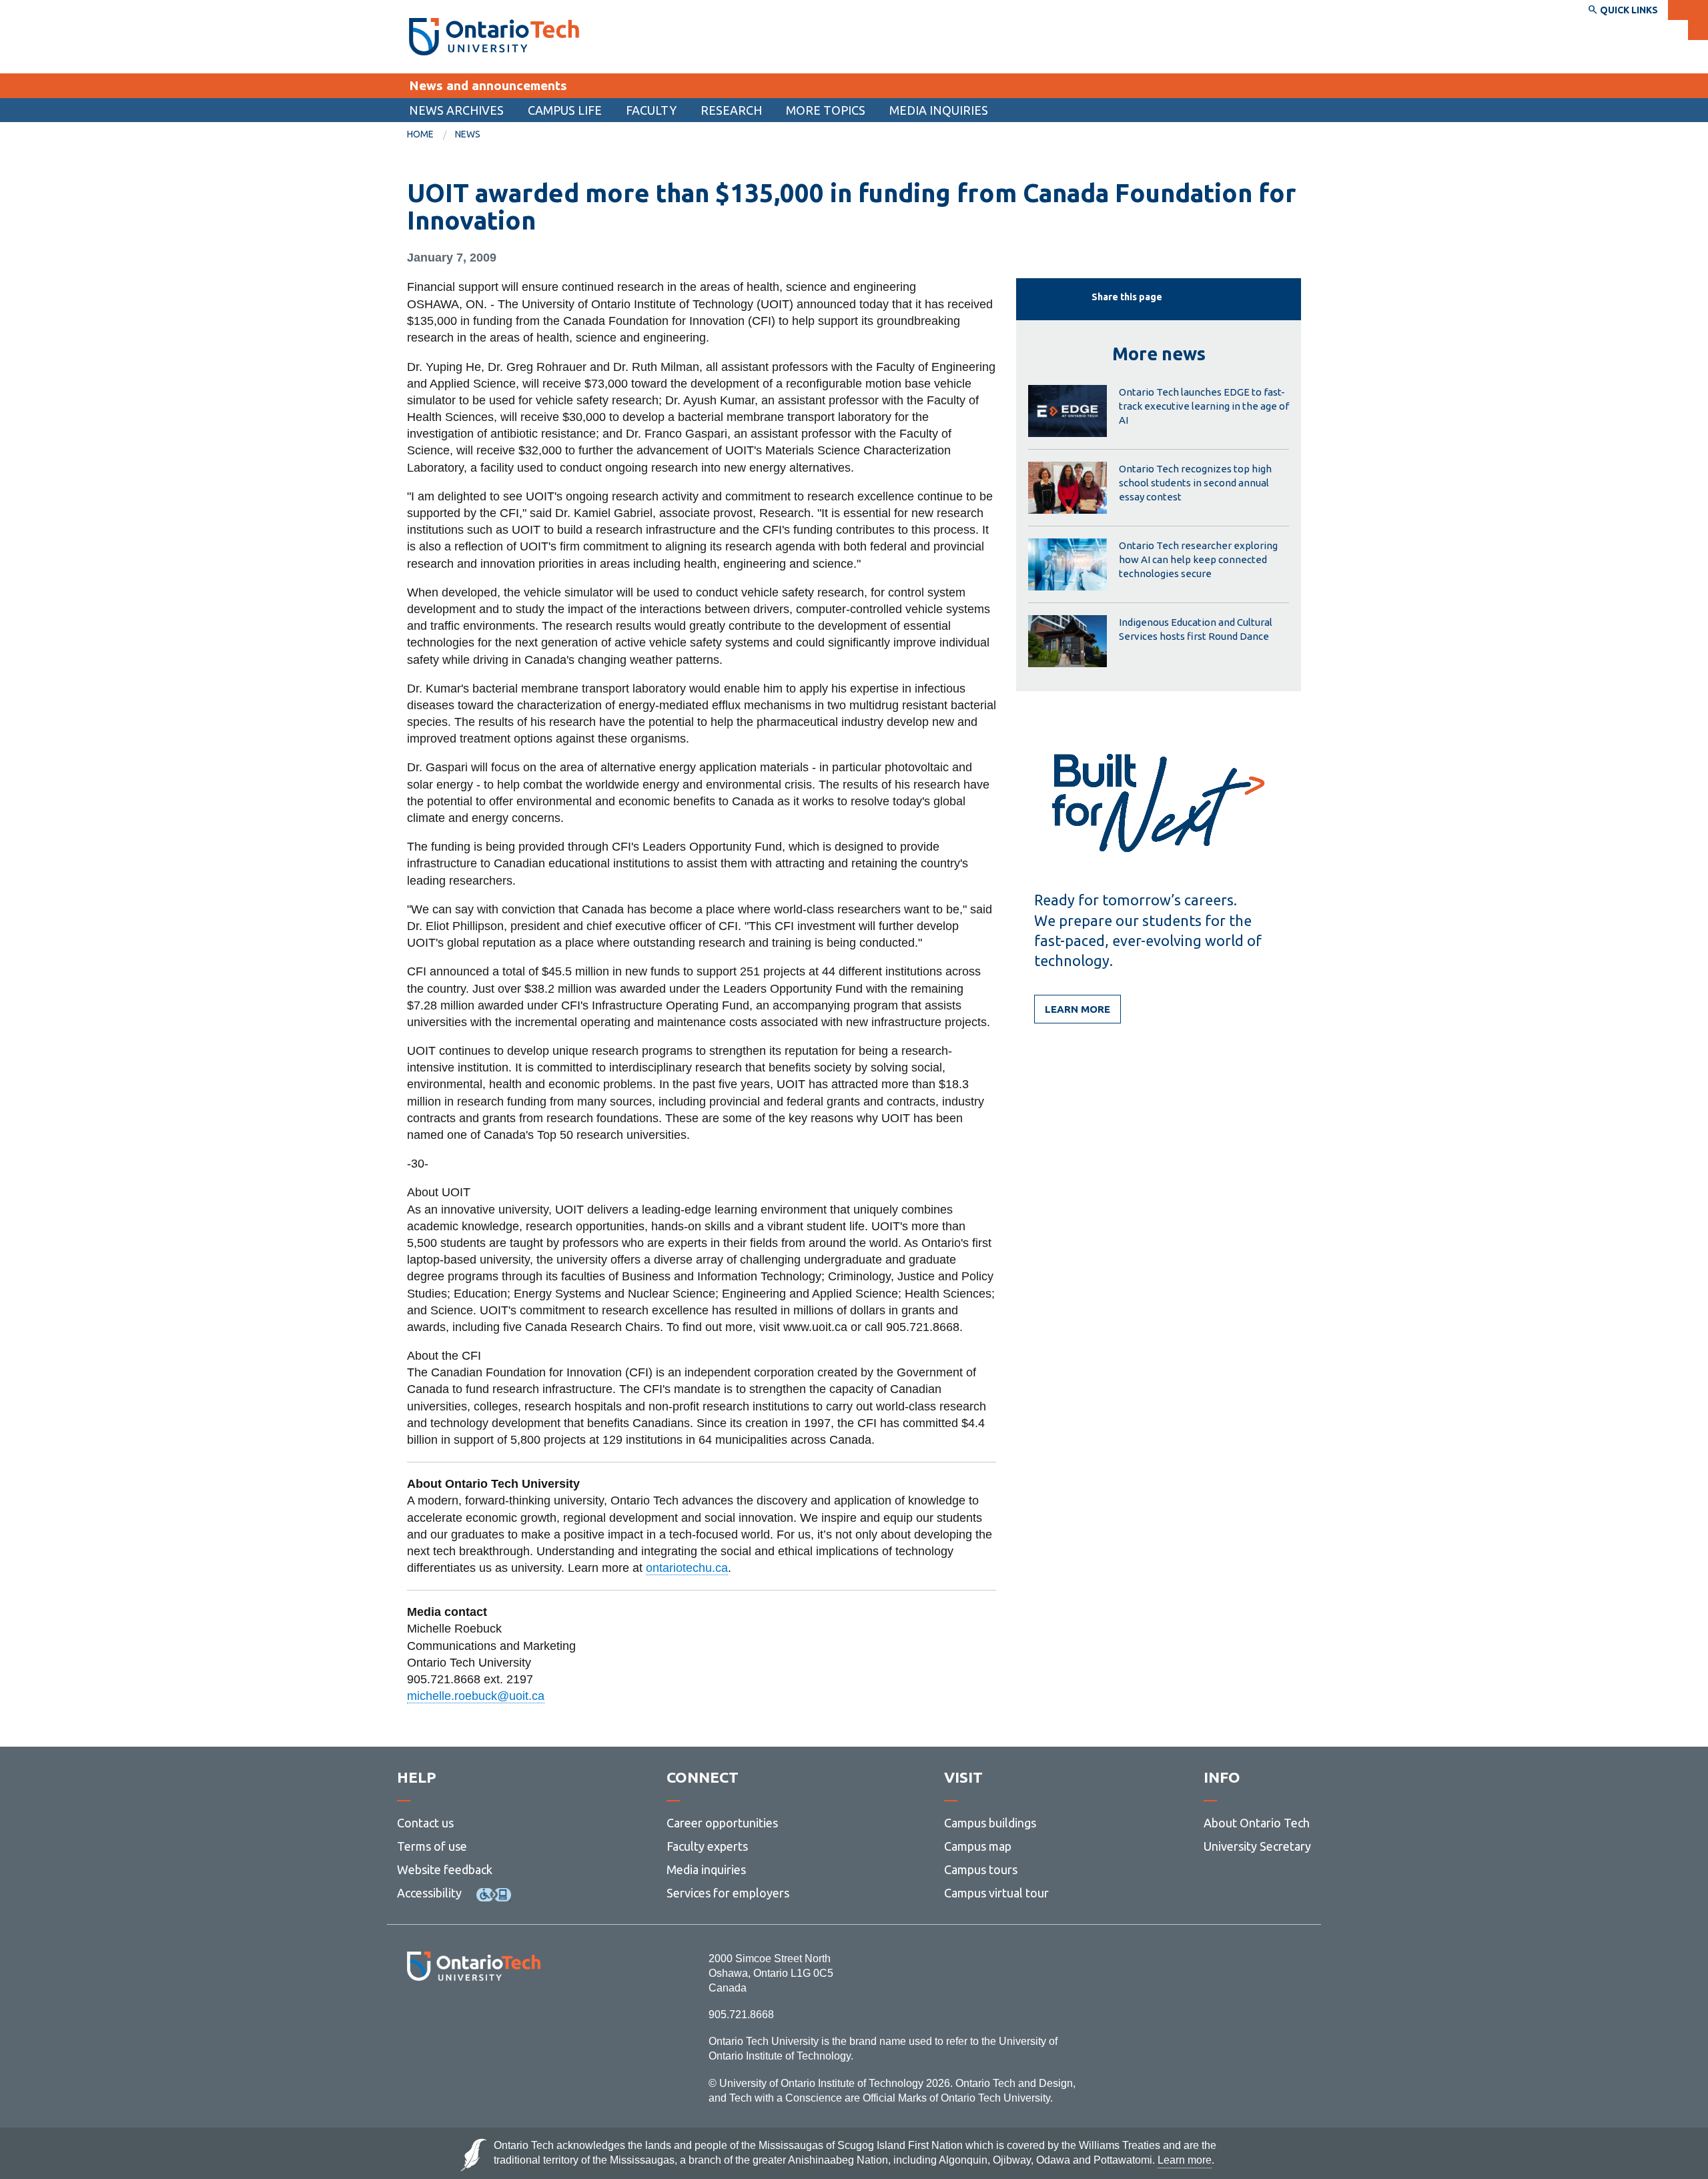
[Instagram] (473, 2017)
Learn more (1078, 1009)
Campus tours (981, 1869)
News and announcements (488, 85)
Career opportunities (722, 1823)
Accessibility (429, 1893)
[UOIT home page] (494, 37)
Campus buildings (990, 1823)
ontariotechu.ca (687, 1568)
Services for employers (728, 1893)
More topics (826, 110)
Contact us (425, 1823)
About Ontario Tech (1257, 1823)
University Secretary (1257, 1846)
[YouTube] (533, 2017)
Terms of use (432, 1846)
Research (731, 110)
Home (420, 134)
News (468, 134)
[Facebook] (414, 2017)
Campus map (978, 1846)
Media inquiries (939, 110)
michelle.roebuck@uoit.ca (476, 1696)
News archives (456, 110)
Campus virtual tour (996, 1893)
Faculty (651, 110)
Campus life (565, 110)
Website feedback (445, 1869)
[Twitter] (444, 2017)
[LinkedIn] (503, 2017)
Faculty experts (707, 1846)
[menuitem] (456, 110)
